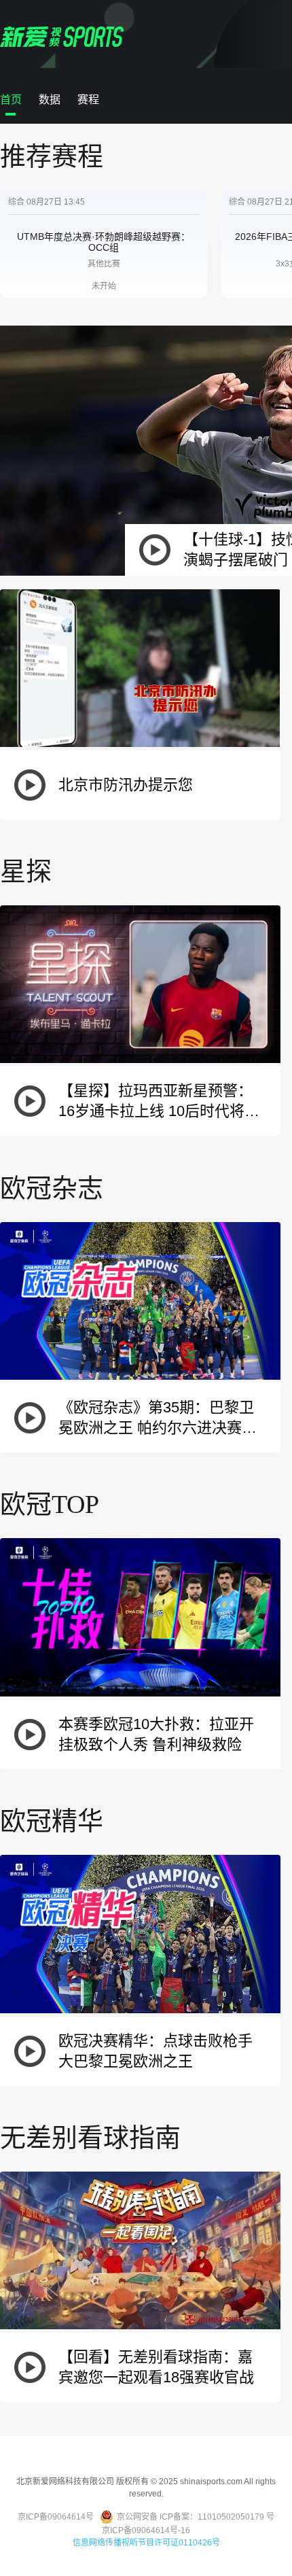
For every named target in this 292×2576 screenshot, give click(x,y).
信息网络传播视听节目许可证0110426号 (146, 2543)
